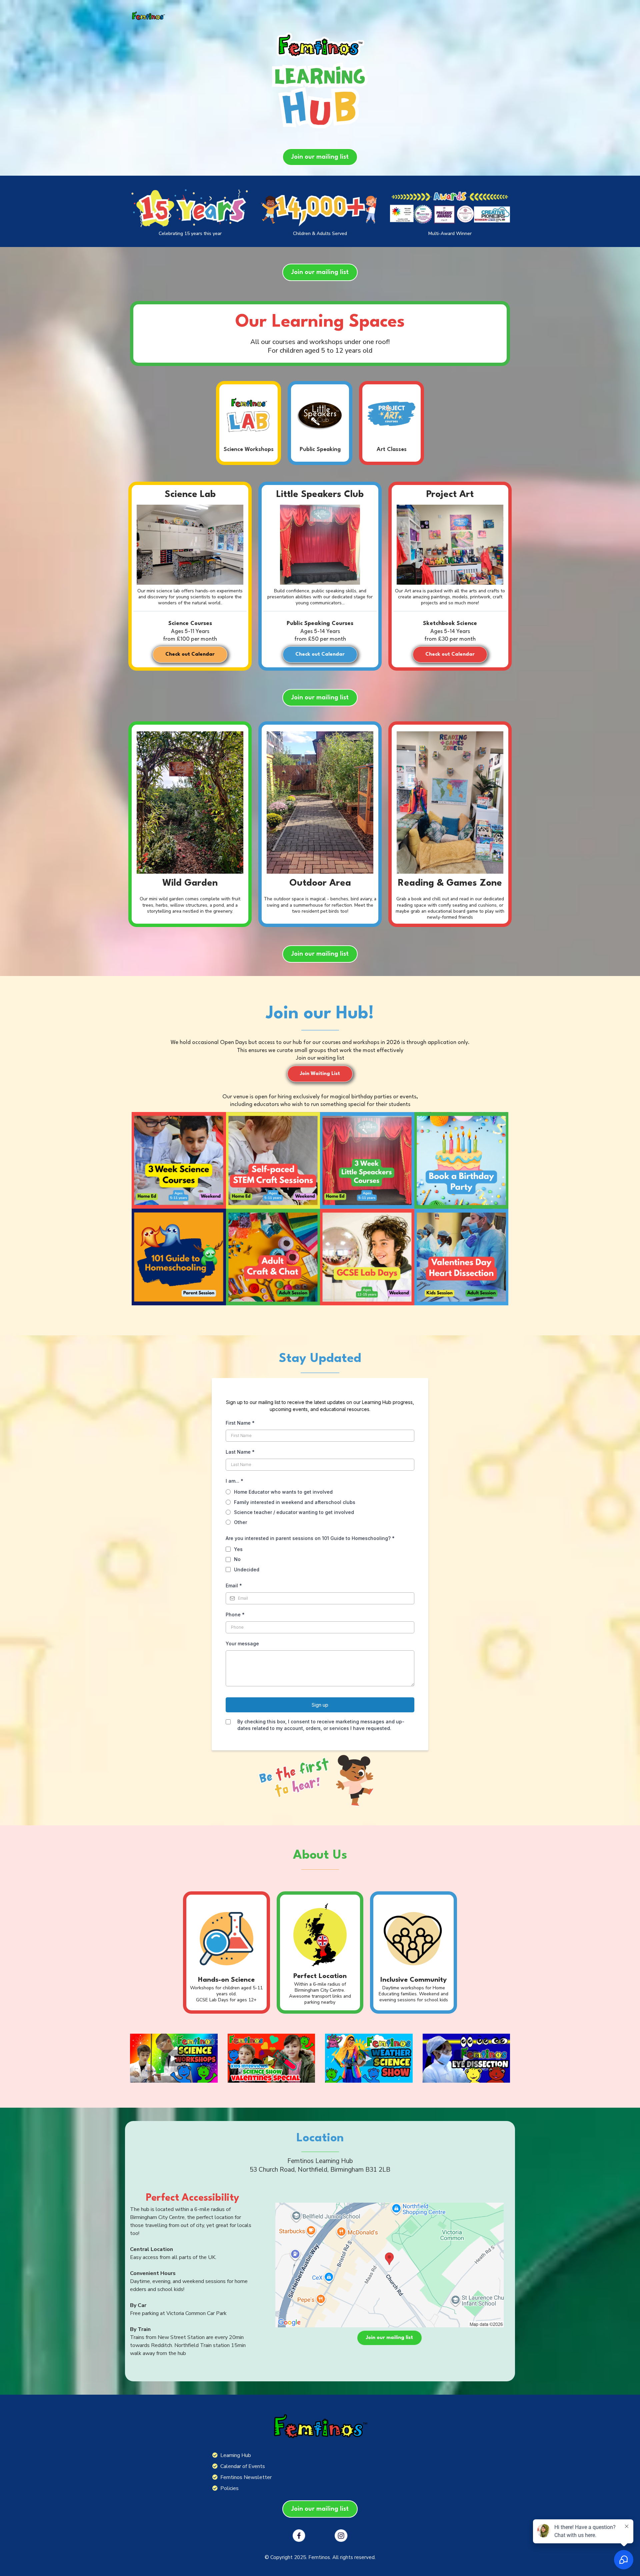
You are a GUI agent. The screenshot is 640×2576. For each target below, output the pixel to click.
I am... (234, 1481)
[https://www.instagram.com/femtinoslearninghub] (341, 2536)
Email (234, 1585)
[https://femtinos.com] (320, 2426)
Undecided (247, 1569)
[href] (389, 2265)
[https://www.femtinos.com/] (148, 16)
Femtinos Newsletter (246, 2477)
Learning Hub (236, 2455)
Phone (235, 1614)
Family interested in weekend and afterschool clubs (295, 1502)
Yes (238, 1549)
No (237, 1559)
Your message (242, 1643)
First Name (240, 1423)
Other (240, 1522)
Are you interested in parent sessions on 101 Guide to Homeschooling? (310, 1538)
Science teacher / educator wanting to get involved (294, 1512)
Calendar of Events (243, 2466)
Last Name (240, 1452)
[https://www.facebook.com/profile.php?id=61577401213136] (299, 2536)
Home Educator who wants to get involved (283, 1492)
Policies (229, 2488)
